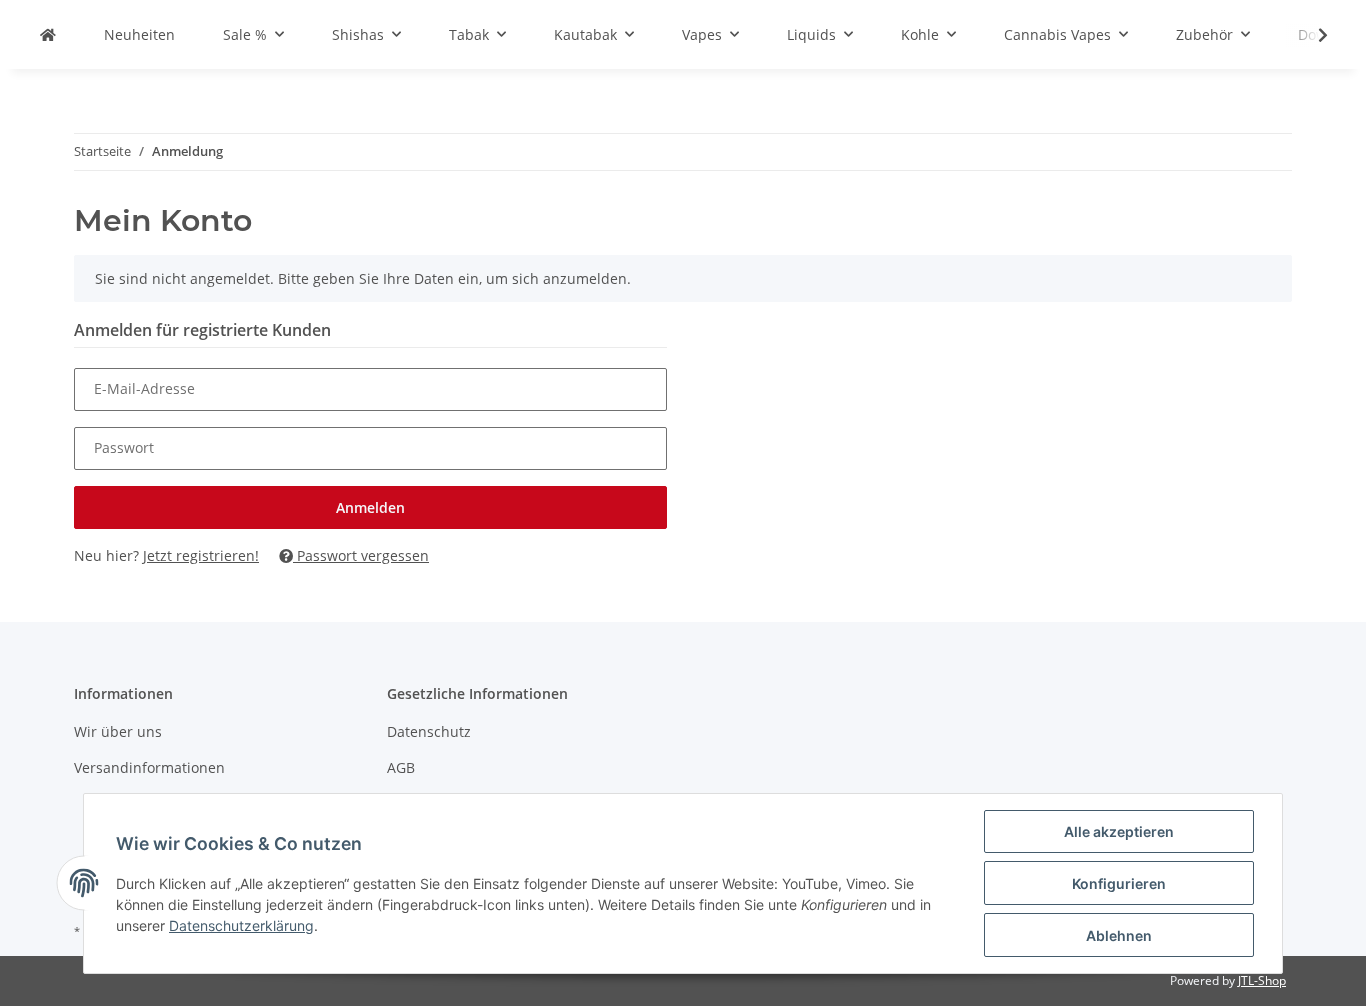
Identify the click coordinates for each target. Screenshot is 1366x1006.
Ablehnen (1119, 935)
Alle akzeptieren (1119, 831)
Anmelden (370, 507)
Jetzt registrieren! (201, 555)
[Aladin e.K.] (48, 34)
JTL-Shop (1262, 980)
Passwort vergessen (361, 555)
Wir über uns (118, 731)
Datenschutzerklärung (241, 925)
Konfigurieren (1119, 883)
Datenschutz (429, 731)
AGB (401, 767)
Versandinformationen (149, 767)
